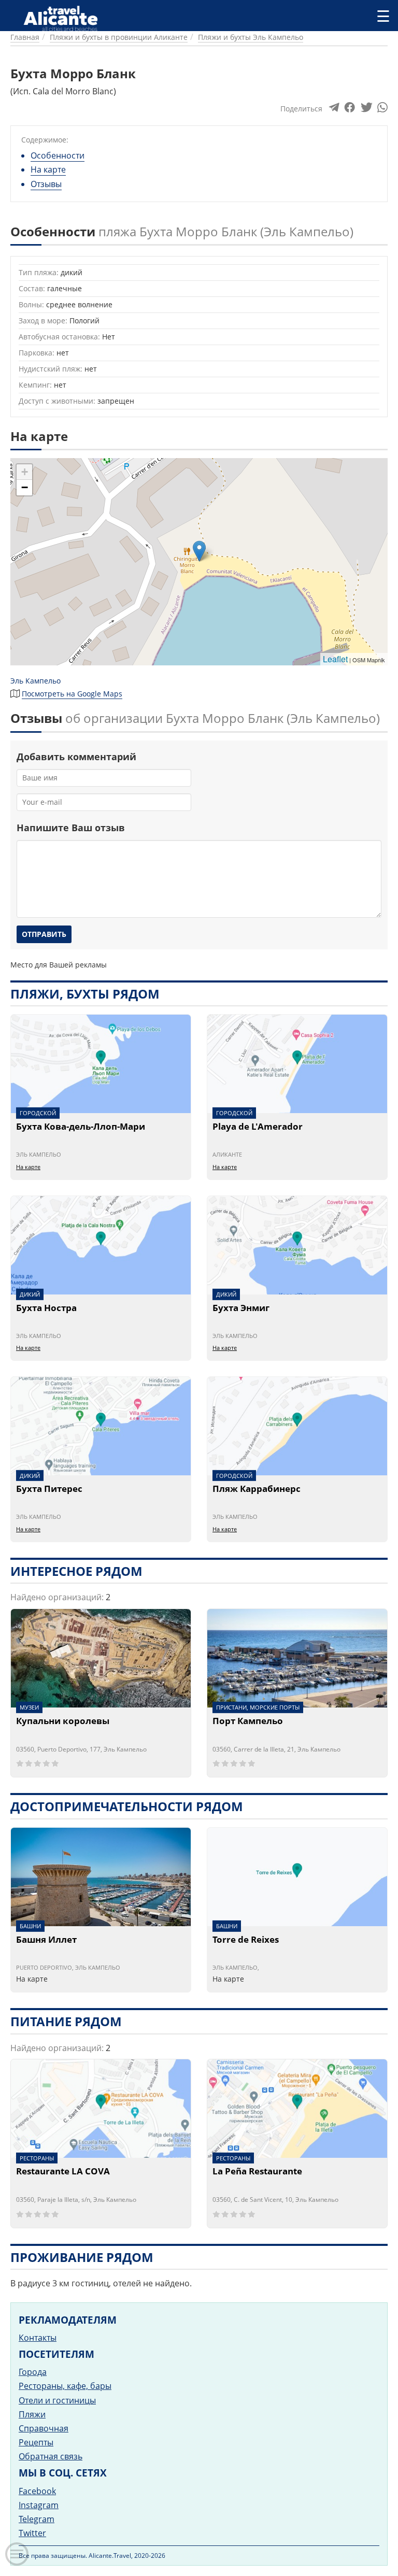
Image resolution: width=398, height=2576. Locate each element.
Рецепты (36, 2442)
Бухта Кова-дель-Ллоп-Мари (81, 1127)
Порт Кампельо (248, 1721)
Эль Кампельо (35, 681)
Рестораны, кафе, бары (65, 2386)
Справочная (44, 2428)
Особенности (58, 155)
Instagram (39, 2505)
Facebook (37, 2491)
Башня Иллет (46, 1940)
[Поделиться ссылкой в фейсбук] (350, 110)
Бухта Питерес (49, 1489)
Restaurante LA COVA (63, 2172)
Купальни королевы (63, 1721)
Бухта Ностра (46, 1308)
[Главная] (62, 16)
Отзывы (46, 184)
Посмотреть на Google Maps (72, 694)
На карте (48, 169)
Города (33, 2372)
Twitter (32, 2533)
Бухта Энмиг (241, 1308)
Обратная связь (51, 2456)
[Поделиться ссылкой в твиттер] (366, 110)
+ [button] (25, 472)
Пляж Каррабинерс (257, 1489)
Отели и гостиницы (57, 2400)
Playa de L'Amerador (258, 1127)
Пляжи (32, 2414)
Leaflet (335, 659)
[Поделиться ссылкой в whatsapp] (382, 110)
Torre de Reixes (246, 1940)
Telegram (37, 2519)
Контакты (38, 2338)
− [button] (25, 487)
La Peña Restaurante (257, 2172)
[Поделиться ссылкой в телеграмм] (334, 110)
